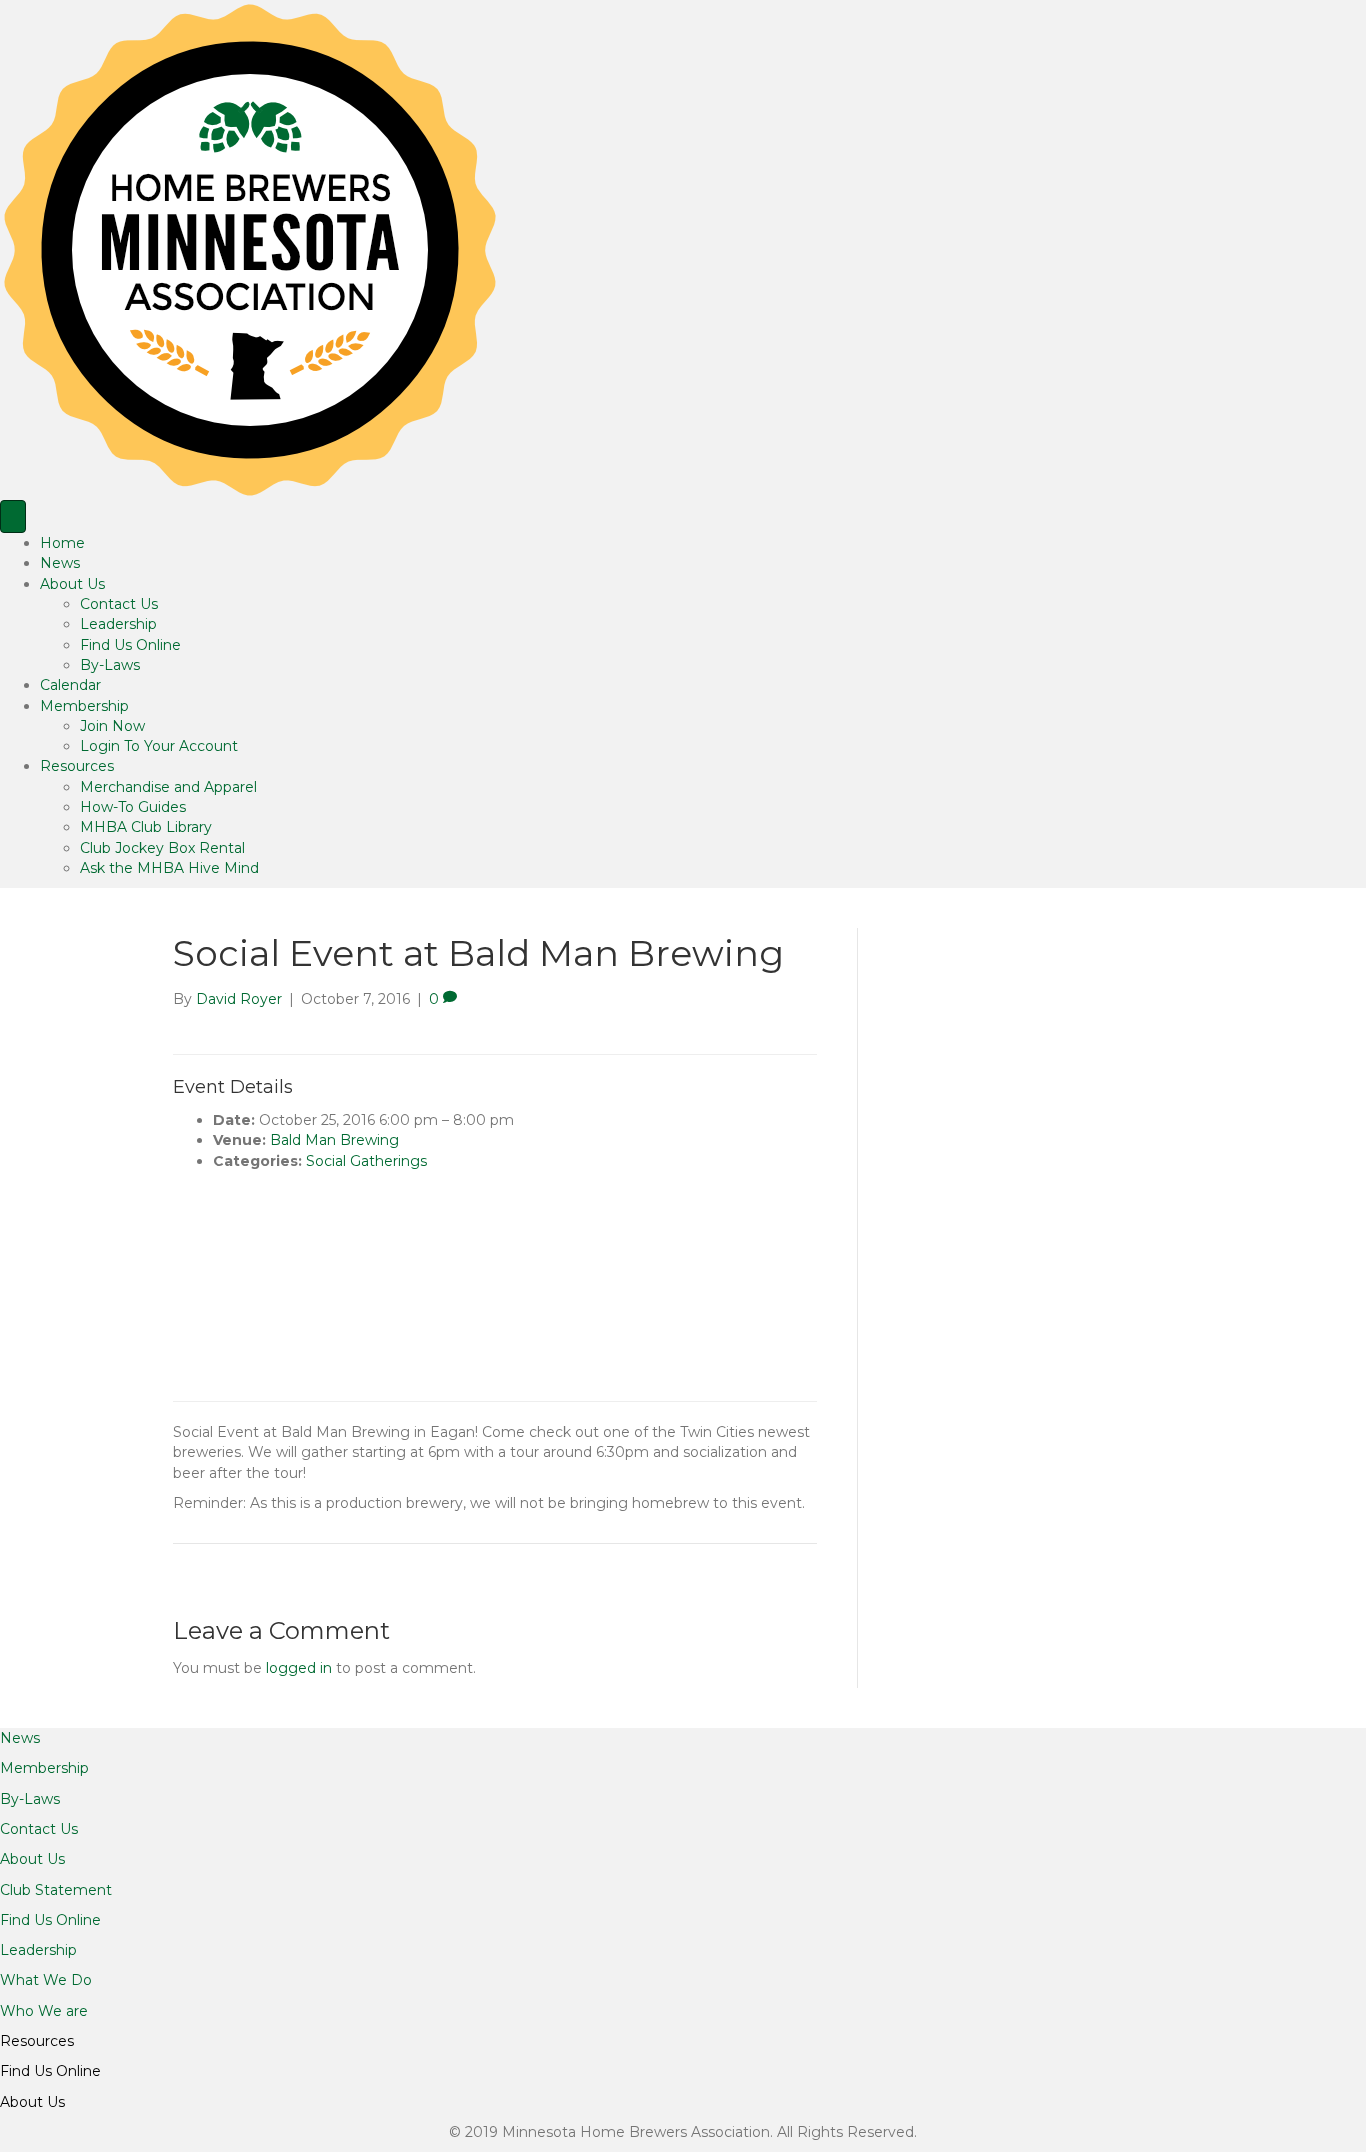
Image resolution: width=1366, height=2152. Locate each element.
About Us (72, 584)
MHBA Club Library (146, 827)
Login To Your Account (159, 746)
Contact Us (119, 604)
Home (62, 543)
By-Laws (110, 665)
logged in (299, 1668)
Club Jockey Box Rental (162, 848)
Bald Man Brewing (334, 1140)
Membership (84, 706)
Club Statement (56, 1890)
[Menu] (13, 516)
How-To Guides (133, 807)
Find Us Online (130, 645)
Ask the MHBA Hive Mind (169, 868)
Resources (77, 766)
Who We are (44, 2011)
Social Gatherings (366, 1161)
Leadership (118, 624)
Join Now (112, 726)
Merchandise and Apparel (168, 787)
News (60, 563)
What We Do (46, 1980)
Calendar (70, 685)
